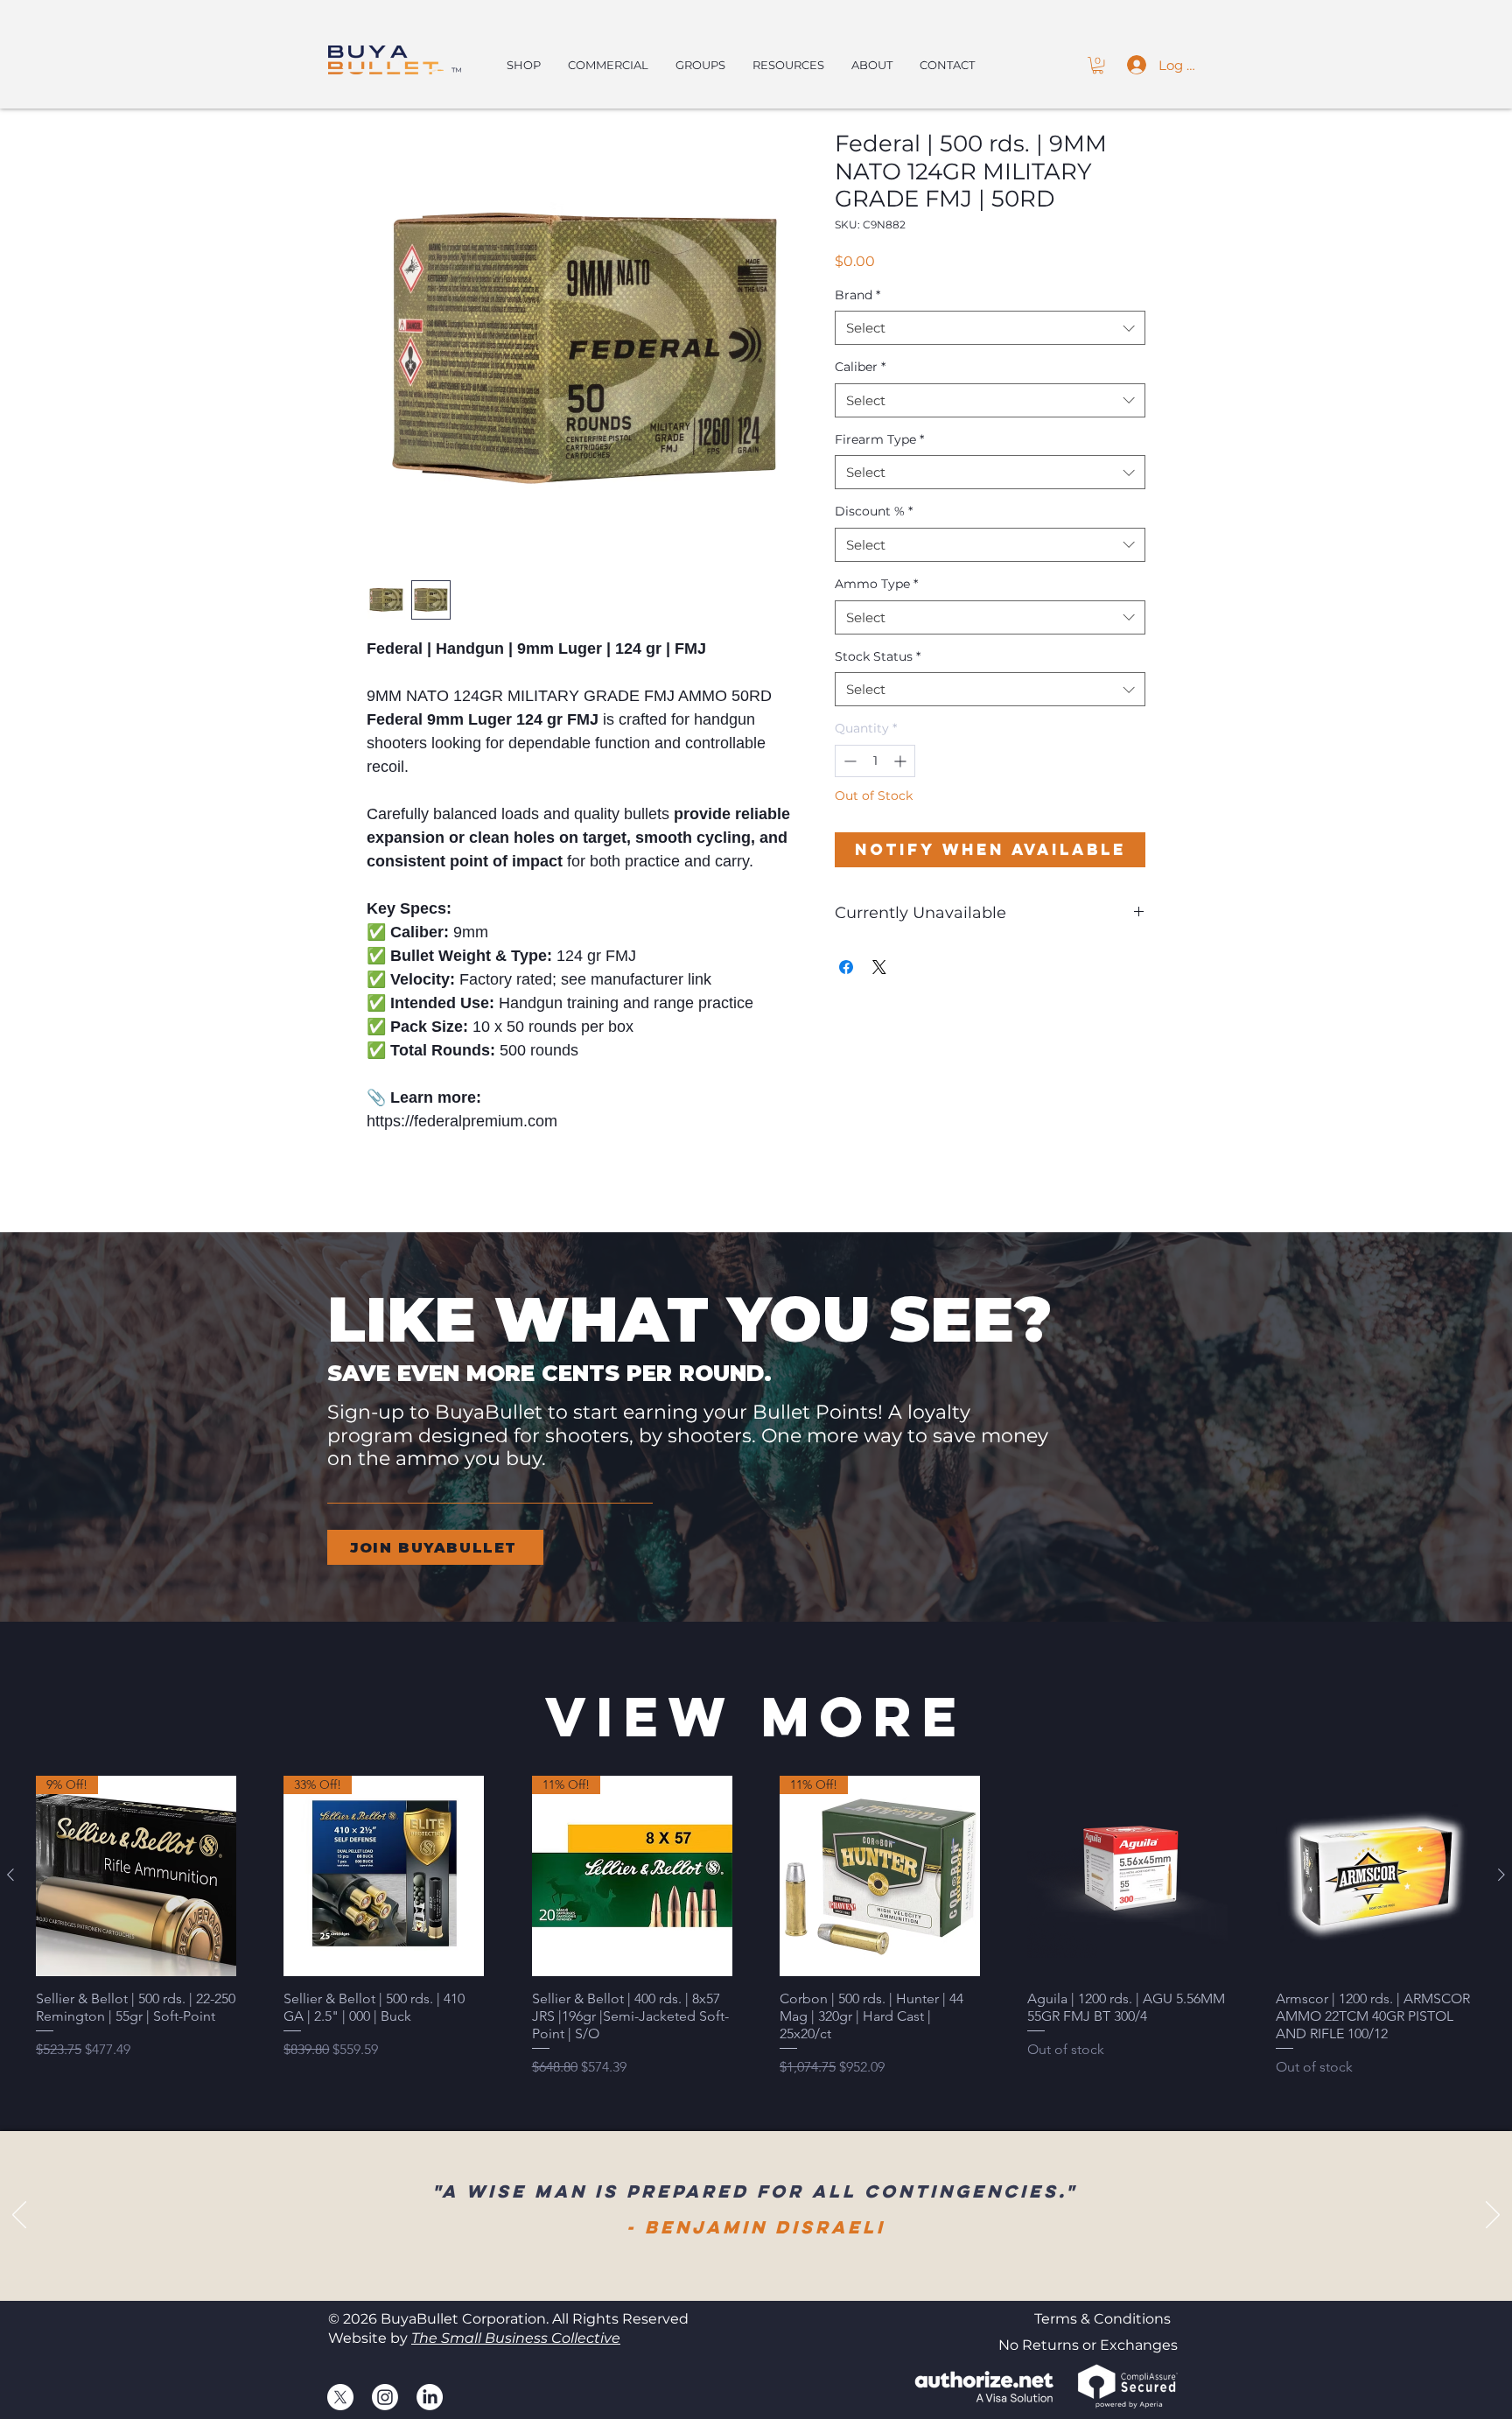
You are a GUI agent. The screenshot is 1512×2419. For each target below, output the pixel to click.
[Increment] (902, 761)
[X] (340, 2397)
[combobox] (990, 328)
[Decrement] (848, 761)
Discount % (874, 511)
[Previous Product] (10, 1875)
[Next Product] (1501, 1875)
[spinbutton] (875, 761)
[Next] (1493, 2216)
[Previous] (19, 2216)
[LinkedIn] (430, 2397)
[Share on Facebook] (846, 967)
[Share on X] (879, 967)
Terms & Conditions (1102, 2319)
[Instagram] (385, 2397)
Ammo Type (876, 584)
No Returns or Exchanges (1088, 2345)
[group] (756, 1927)
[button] (1098, 65)
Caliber (860, 367)
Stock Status (878, 656)
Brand (857, 295)
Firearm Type (879, 439)
